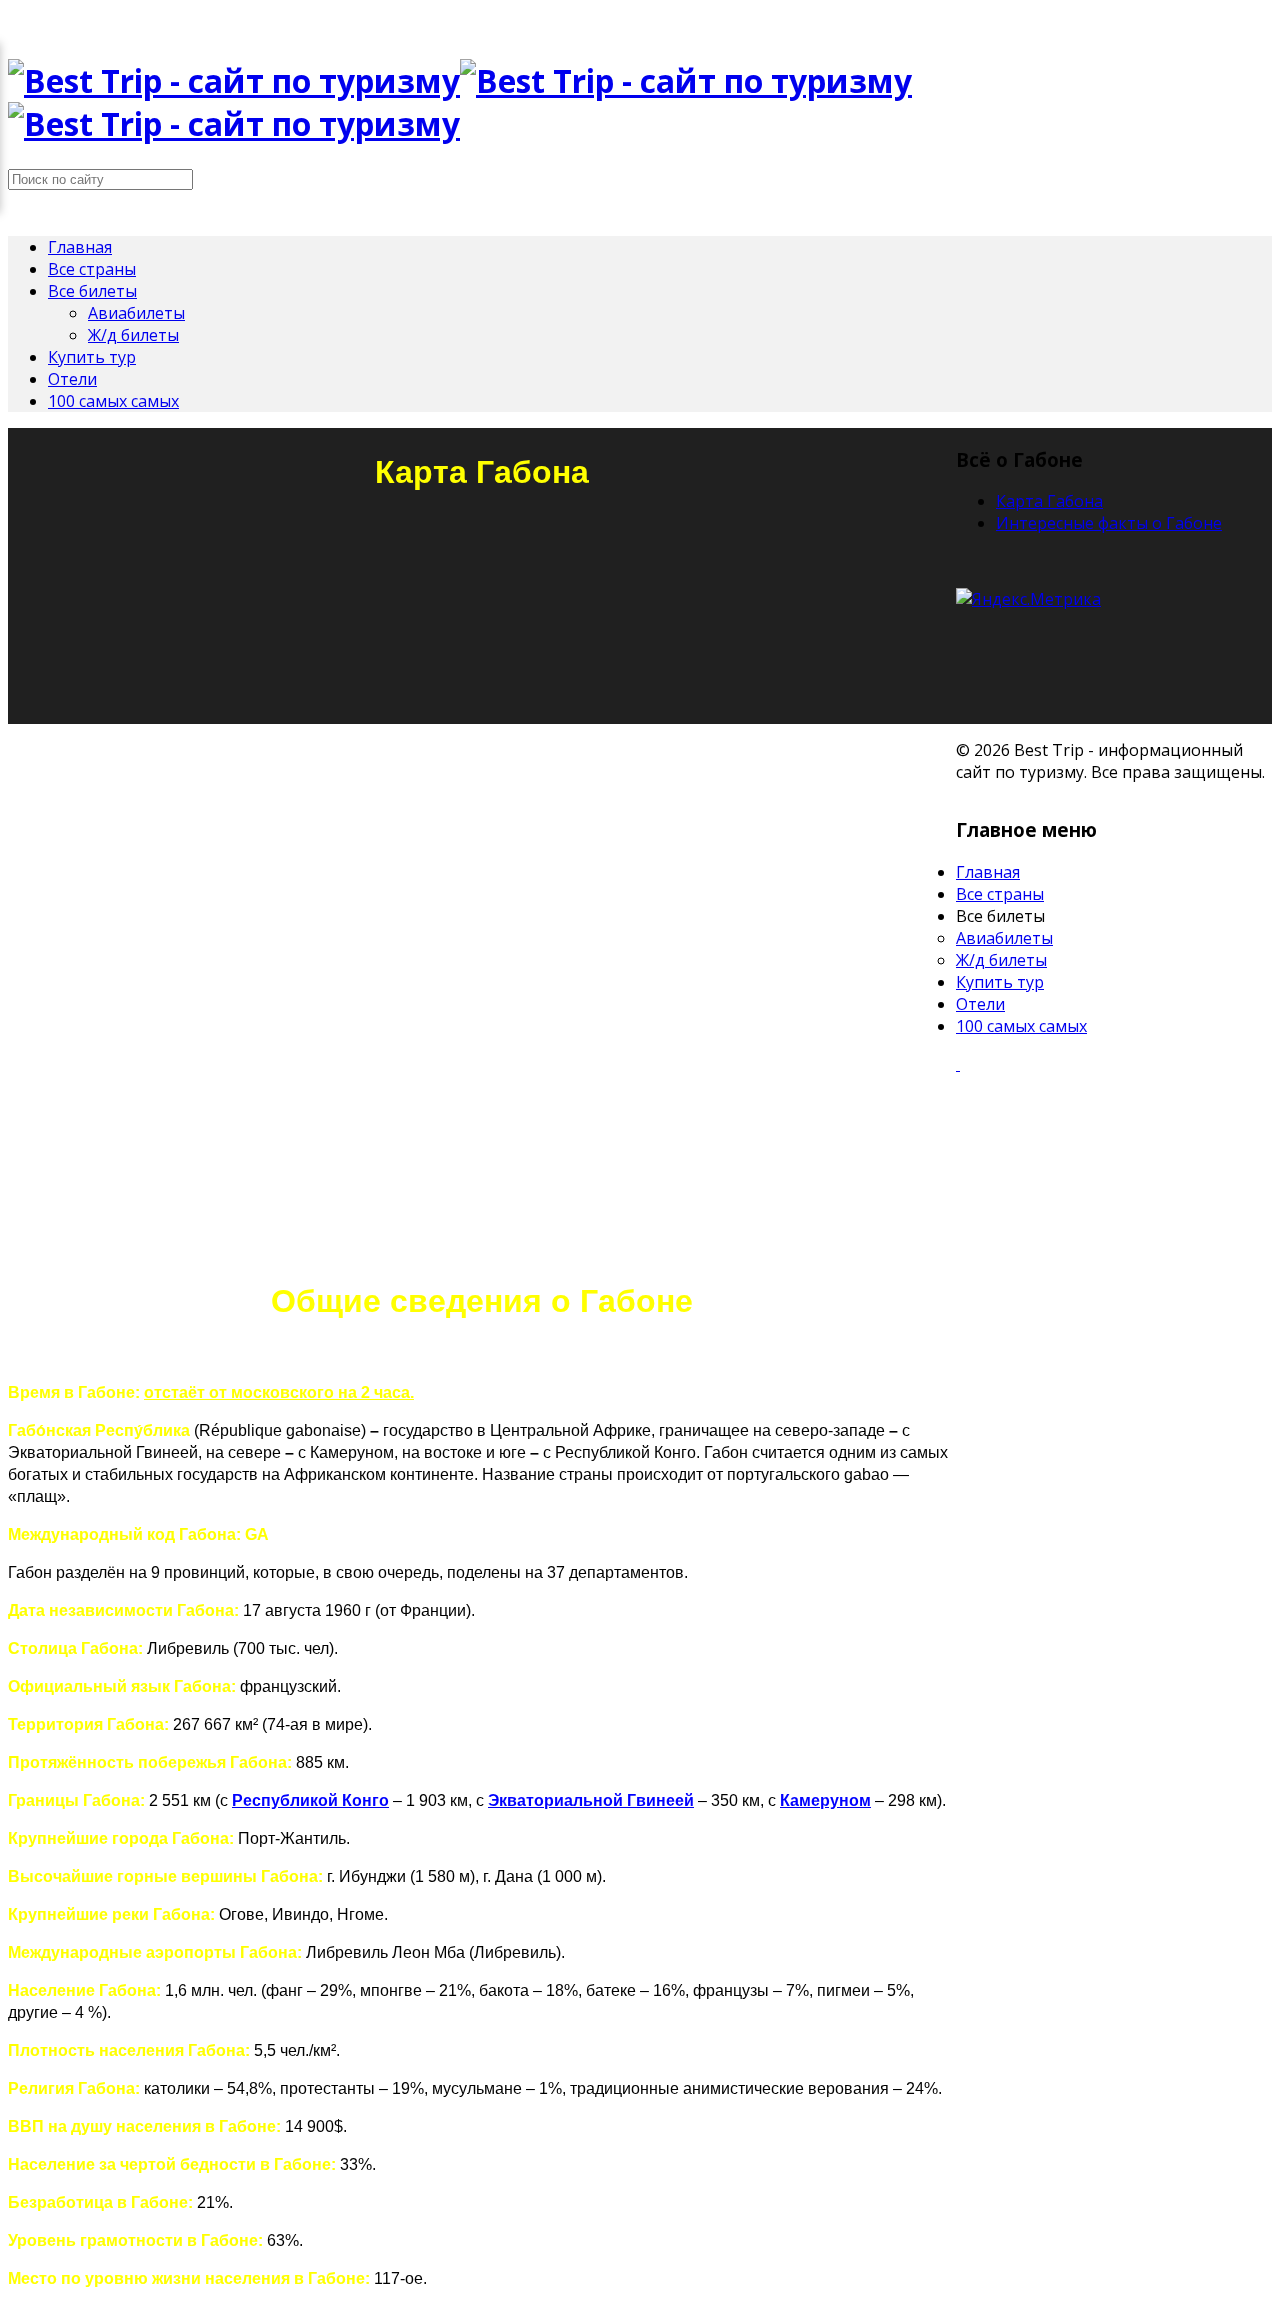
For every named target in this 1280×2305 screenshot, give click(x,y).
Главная (80, 247)
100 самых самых (113, 401)
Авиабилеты (136, 313)
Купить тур (92, 357)
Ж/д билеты (133, 335)
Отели (72, 379)
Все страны (92, 269)
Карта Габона (1049, 501)
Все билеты (92, 291)
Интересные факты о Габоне (1109, 523)
